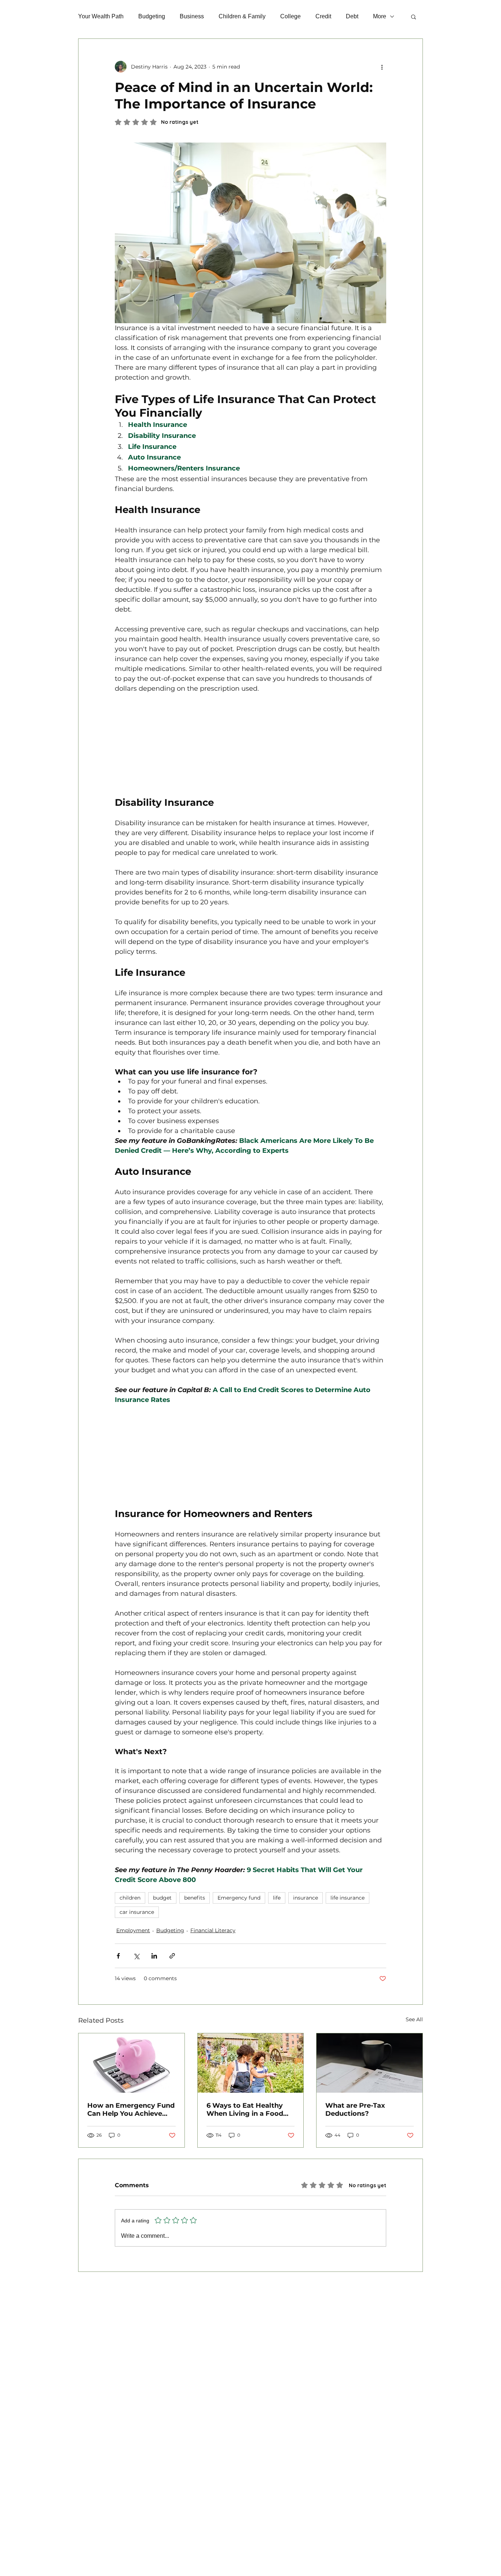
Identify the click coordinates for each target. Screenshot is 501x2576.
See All (414, 2019)
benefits (195, 1898)
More (380, 16)
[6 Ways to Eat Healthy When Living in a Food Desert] (251, 2063)
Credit (323, 16)
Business (192, 16)
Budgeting (152, 16)
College (290, 16)
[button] (414, 16)
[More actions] (382, 67)
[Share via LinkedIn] (154, 1956)
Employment (133, 1930)
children (130, 1898)
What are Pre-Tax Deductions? (355, 2110)
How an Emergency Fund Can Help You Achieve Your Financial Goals (131, 2110)
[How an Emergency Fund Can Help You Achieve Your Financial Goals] (131, 2063)
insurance (306, 1898)
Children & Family (242, 16)
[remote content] (251, 740)
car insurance (137, 1912)
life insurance (348, 1898)
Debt (352, 16)
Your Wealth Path (101, 16)
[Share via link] (172, 1956)
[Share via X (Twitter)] (136, 1956)
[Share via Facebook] (118, 1956)
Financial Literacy (213, 1930)
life (277, 1898)
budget (162, 1898)
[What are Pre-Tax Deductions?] (370, 2063)
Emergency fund (239, 1898)
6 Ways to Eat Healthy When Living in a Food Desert (245, 2110)
